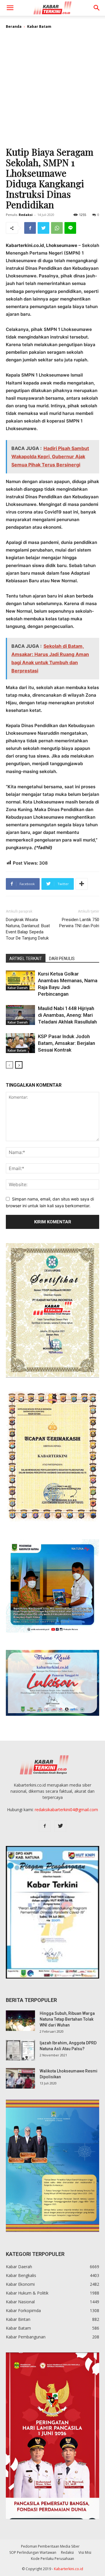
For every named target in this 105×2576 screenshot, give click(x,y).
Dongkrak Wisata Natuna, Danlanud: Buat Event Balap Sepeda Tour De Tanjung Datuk (28, 929)
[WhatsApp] (57, 228)
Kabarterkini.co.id (69, 2569)
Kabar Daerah (18, 988)
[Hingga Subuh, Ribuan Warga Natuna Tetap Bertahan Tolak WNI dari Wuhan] (20, 2021)
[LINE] (70, 228)
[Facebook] (30, 228)
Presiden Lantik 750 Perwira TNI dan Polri (79, 923)
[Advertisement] (52, 90)
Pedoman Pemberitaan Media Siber (50, 2546)
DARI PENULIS (62, 959)
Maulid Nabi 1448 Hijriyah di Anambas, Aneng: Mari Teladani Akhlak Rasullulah (67, 1015)
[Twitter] (43, 228)
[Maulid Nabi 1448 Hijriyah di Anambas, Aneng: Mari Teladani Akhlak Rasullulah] (20, 1015)
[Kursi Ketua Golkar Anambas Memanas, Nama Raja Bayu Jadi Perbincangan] (20, 981)
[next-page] (19, 1065)
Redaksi (26, 215)
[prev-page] (9, 1065)
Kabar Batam (39, 26)
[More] (82, 884)
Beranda (14, 26)
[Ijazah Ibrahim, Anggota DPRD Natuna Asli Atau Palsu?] (20, 2050)
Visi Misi (85, 2552)
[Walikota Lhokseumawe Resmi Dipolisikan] (20, 2078)
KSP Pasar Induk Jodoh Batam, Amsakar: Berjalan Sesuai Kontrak (66, 1043)
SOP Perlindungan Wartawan (33, 2552)
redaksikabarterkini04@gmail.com (66, 1810)
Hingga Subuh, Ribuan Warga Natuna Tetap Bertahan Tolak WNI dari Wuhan (67, 2019)
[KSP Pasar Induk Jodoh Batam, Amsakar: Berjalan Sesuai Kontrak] (20, 1043)
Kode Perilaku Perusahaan (52, 2559)
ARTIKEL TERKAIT (26, 959)
